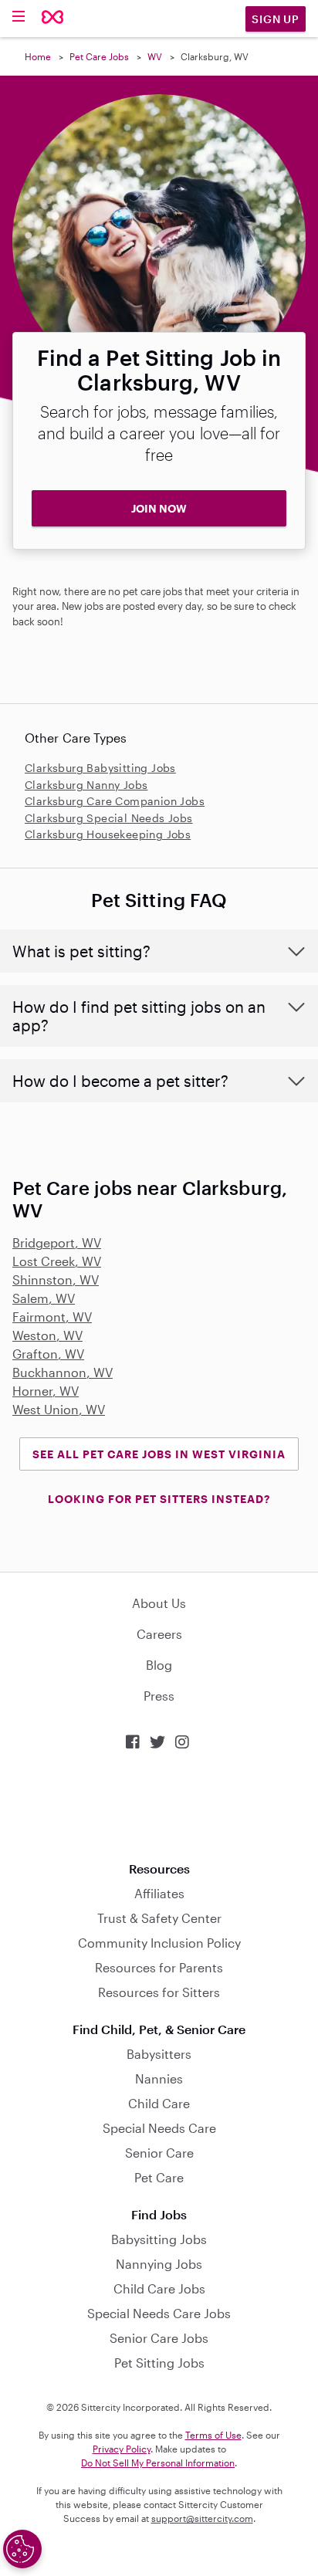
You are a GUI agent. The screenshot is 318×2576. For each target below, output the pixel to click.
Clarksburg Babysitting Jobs (100, 768)
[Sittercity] (53, 18)
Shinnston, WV (56, 1280)
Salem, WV (44, 1298)
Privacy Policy (122, 2449)
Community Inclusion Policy (159, 1943)
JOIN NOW (159, 508)
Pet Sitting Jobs (159, 2363)
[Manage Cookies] (22, 2549)
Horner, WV (46, 1391)
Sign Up (276, 19)
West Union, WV (59, 1409)
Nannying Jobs (159, 2264)
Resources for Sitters (159, 1992)
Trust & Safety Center (159, 1918)
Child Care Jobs (159, 2288)
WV (155, 56)
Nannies (159, 2078)
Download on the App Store (159, 1806)
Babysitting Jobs (159, 2239)
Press (159, 1696)
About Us (159, 1603)
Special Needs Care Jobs (159, 2313)
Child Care (159, 2103)
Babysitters (159, 2054)
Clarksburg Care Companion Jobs (115, 801)
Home (38, 56)
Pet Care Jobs (99, 56)
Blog (159, 1665)
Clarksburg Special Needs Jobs (109, 818)
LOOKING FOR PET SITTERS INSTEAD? (159, 1499)
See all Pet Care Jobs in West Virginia (159, 1454)
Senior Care (159, 2153)
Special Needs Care (159, 2128)
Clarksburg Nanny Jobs (86, 785)
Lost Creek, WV (57, 1261)
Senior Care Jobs (159, 2338)
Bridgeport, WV (57, 1242)
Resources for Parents (159, 1967)
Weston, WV (47, 1335)
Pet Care (159, 2177)
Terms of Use (213, 2435)
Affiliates (159, 1893)
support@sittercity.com (202, 2518)
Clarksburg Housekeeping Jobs (108, 834)
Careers (159, 1634)
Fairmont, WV (52, 1317)
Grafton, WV (48, 1354)
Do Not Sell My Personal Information (158, 2463)
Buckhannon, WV (63, 1372)
